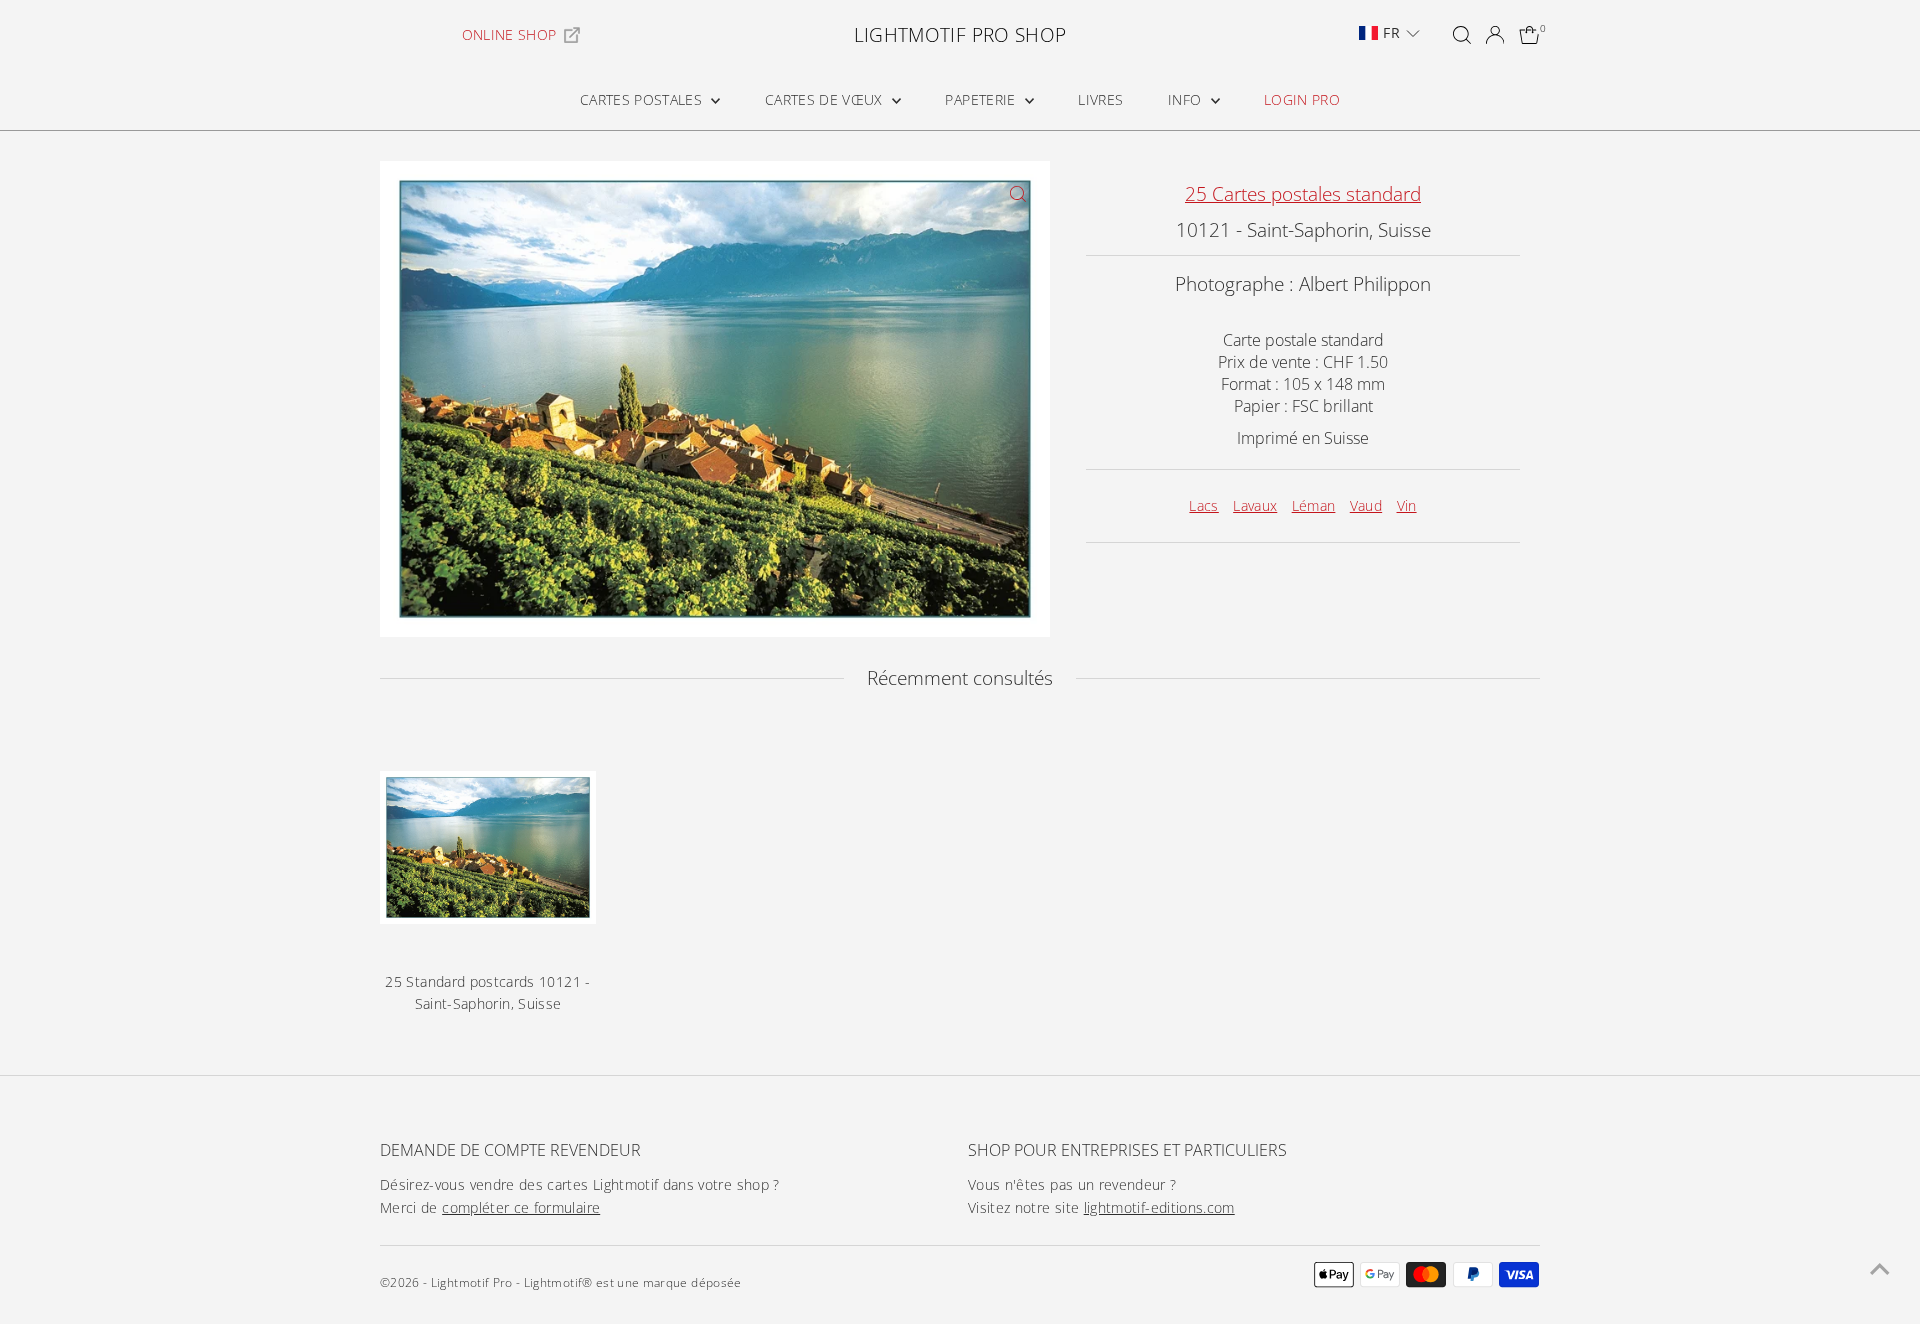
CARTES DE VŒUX (826, 99)
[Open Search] (1462, 35)
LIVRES (1100, 99)
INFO (1187, 99)
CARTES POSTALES (643, 99)
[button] (1389, 33)
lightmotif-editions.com (1159, 1207)
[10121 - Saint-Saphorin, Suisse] (488, 848)
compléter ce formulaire (521, 1207)
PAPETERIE (982, 99)
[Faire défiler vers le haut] (1880, 1269)
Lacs (1203, 505)
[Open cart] (1529, 35)
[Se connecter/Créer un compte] (1495, 35)
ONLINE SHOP (509, 34)
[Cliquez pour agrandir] (1017, 193)
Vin (1407, 505)
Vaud (1366, 505)
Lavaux (1255, 505)
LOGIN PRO (1302, 99)
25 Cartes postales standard (1303, 194)
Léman (1314, 505)
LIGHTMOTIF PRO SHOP (960, 35)
